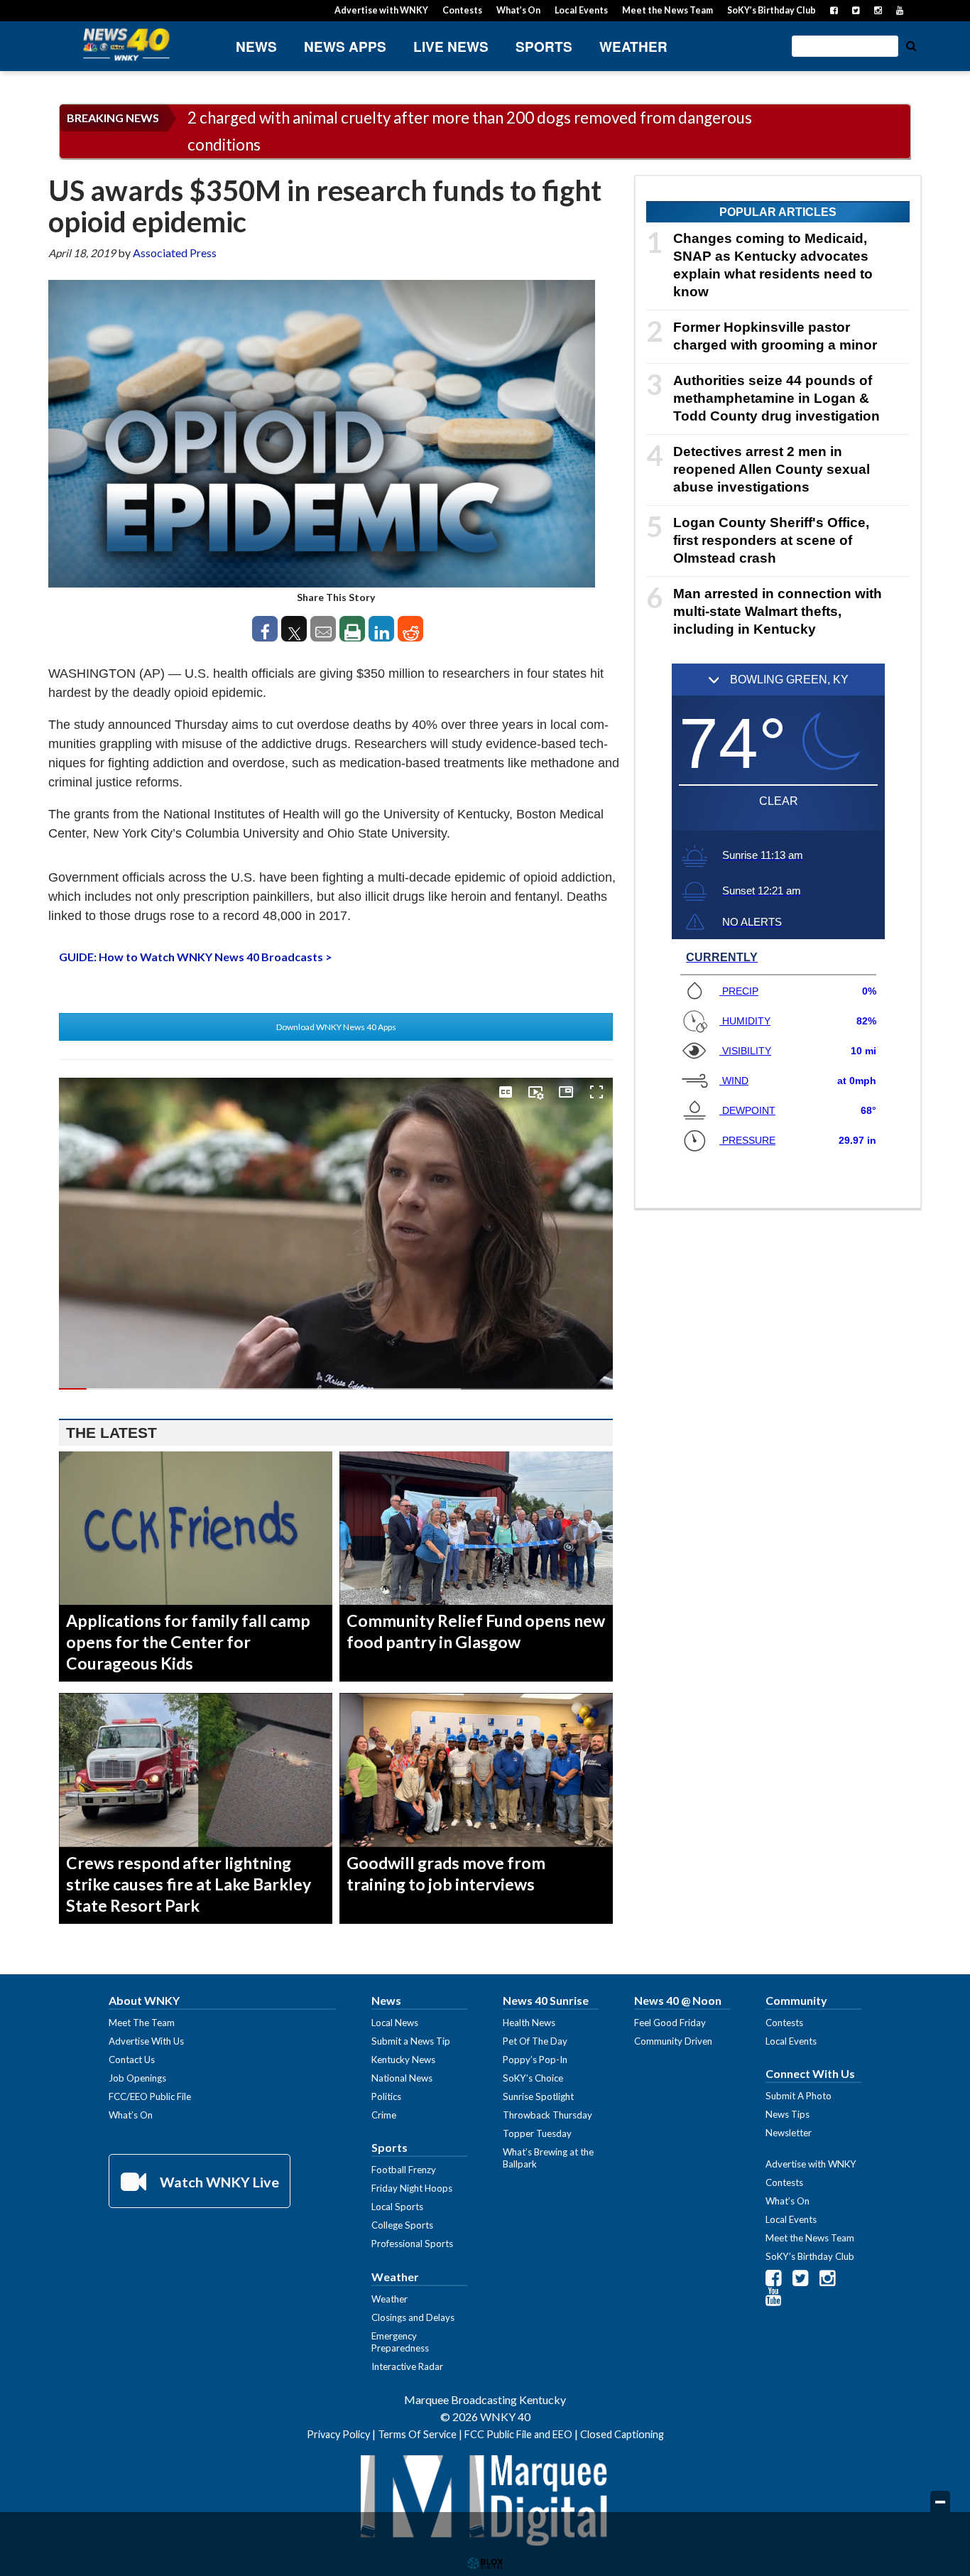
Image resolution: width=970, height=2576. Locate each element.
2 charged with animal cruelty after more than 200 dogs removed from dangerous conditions (470, 131)
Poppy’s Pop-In (535, 2060)
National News (402, 2078)
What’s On (518, 10)
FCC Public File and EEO (518, 2434)
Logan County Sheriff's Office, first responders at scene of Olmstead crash (771, 540)
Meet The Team (142, 2023)
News (256, 47)
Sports (544, 47)
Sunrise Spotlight (538, 2096)
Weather (633, 47)
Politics (386, 2096)
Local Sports (397, 2207)
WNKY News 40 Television (126, 44)
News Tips (788, 2114)
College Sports (402, 2225)
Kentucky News (403, 2060)
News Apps (345, 47)
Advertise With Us (146, 2041)
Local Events (581, 10)
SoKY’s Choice (533, 2078)
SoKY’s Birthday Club (772, 10)
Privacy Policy (338, 2434)
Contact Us (132, 2060)
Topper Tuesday (537, 2133)
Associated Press (175, 253)
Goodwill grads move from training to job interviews (446, 1873)
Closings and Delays (413, 2317)
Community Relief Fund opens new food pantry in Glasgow (476, 1631)
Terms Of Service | (421, 2434)
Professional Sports (412, 2244)
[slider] (336, 1389)
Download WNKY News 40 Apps (336, 1027)
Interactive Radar (407, 2366)
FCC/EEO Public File (150, 2096)
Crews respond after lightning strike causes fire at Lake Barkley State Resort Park (189, 1884)
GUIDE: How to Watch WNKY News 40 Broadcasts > (196, 957)
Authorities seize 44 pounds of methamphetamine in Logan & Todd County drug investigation (776, 398)
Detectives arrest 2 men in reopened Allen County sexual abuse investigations (772, 469)
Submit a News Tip (411, 2041)
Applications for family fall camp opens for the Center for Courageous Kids (188, 1642)
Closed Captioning (622, 2434)
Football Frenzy (404, 2170)
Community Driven (673, 2041)
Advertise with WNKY (381, 10)
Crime (384, 2115)
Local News (395, 2023)
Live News (451, 47)
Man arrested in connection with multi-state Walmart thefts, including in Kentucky (778, 611)
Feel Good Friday (670, 2023)
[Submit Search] (911, 45)
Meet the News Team (667, 10)
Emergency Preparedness (400, 2342)
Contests (462, 10)
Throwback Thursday (547, 2115)
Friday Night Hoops (412, 2188)
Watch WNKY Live (218, 2182)
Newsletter (789, 2133)
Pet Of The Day (535, 2041)
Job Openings (137, 2078)
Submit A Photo (799, 2096)
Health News (529, 2023)
